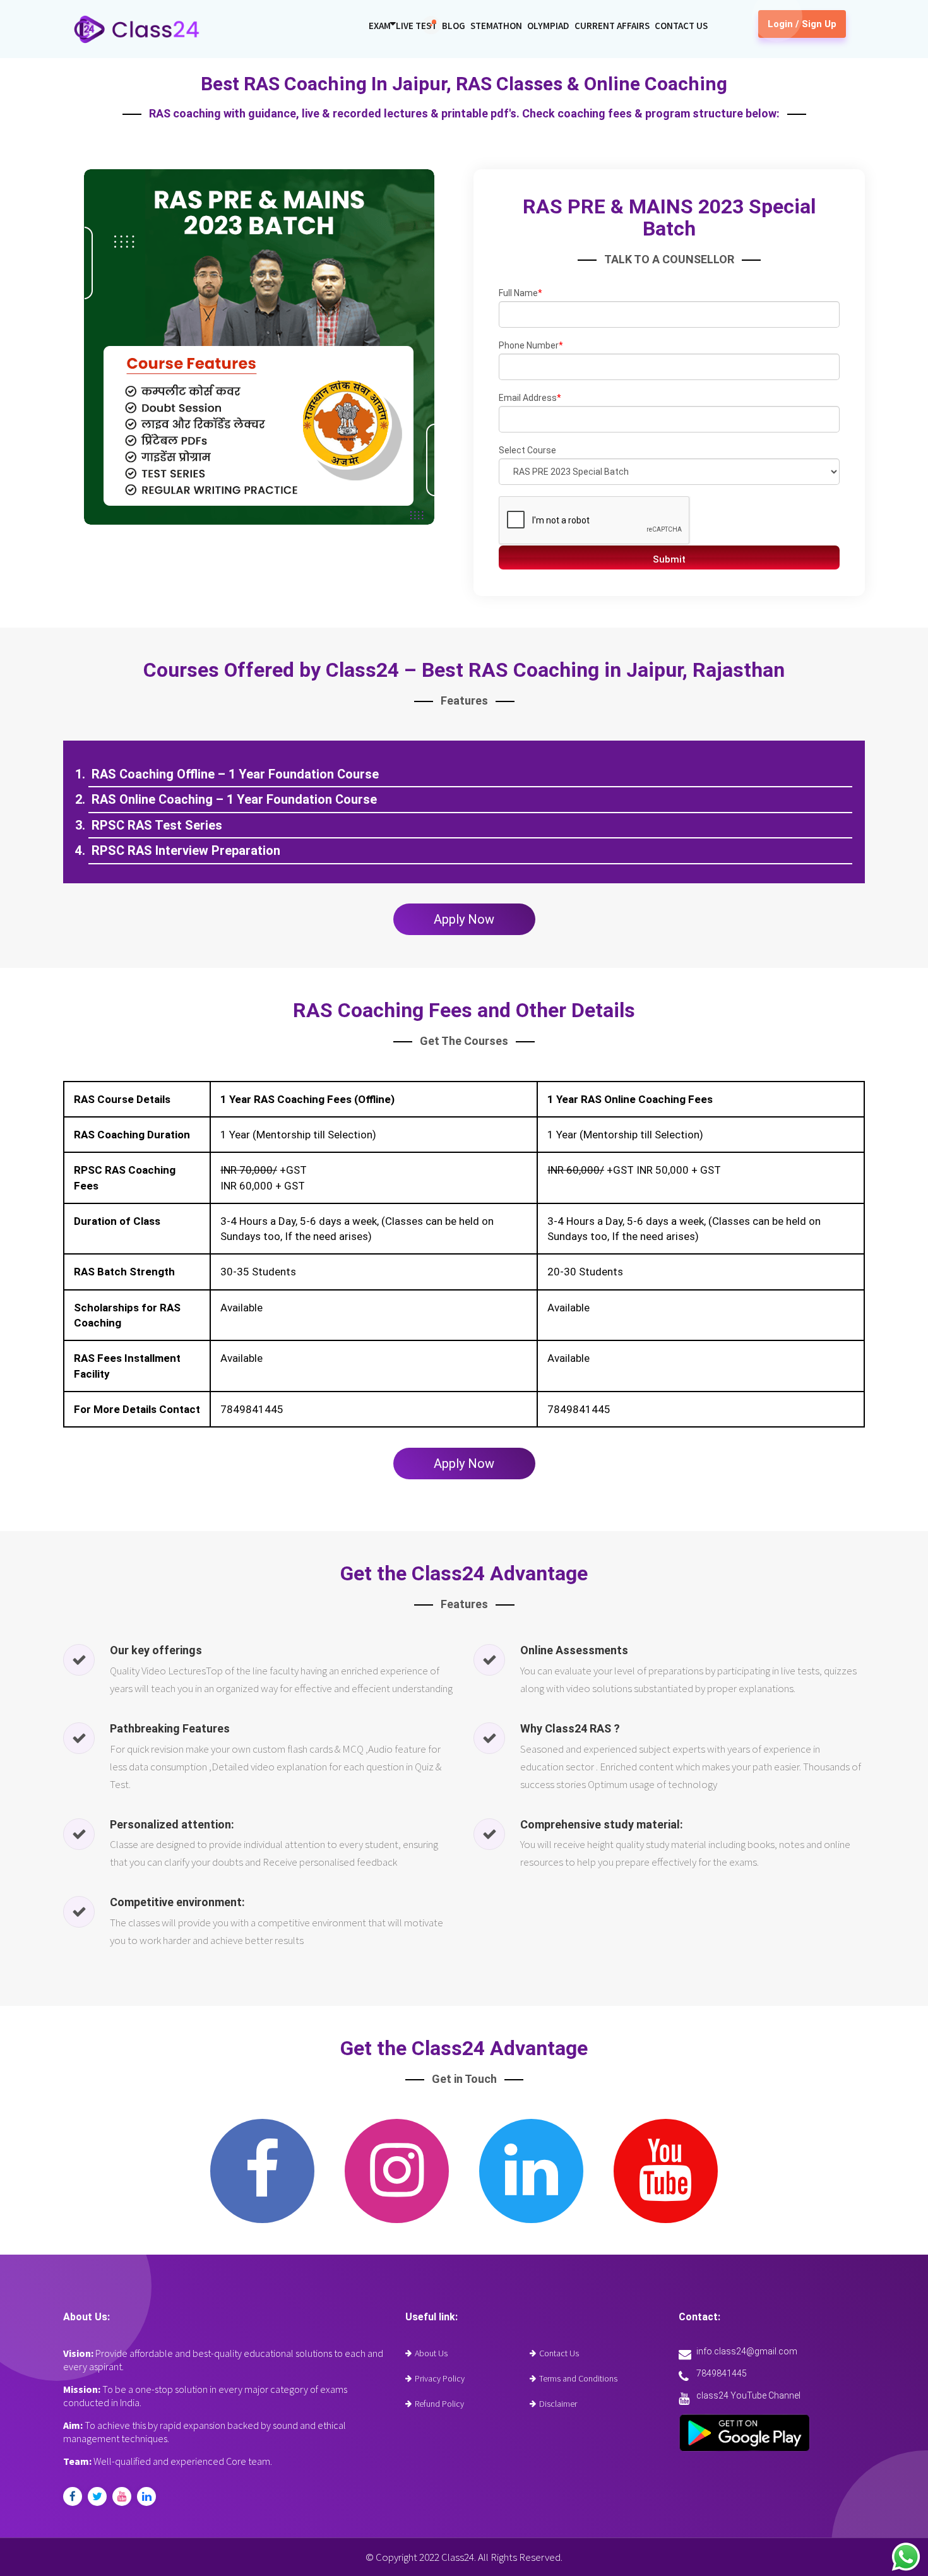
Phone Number (531, 345)
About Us (431, 2353)
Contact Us (681, 26)
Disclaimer (558, 2404)
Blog (454, 26)
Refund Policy (439, 2404)
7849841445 (722, 2373)
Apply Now (464, 919)
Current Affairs (612, 26)
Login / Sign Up (802, 24)
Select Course (527, 450)
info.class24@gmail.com (747, 2351)
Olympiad (548, 26)
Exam (380, 26)
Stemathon (496, 26)
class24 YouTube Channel (748, 2395)
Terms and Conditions (578, 2378)
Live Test (416, 26)
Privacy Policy (440, 2378)
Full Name (521, 293)
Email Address (530, 398)
